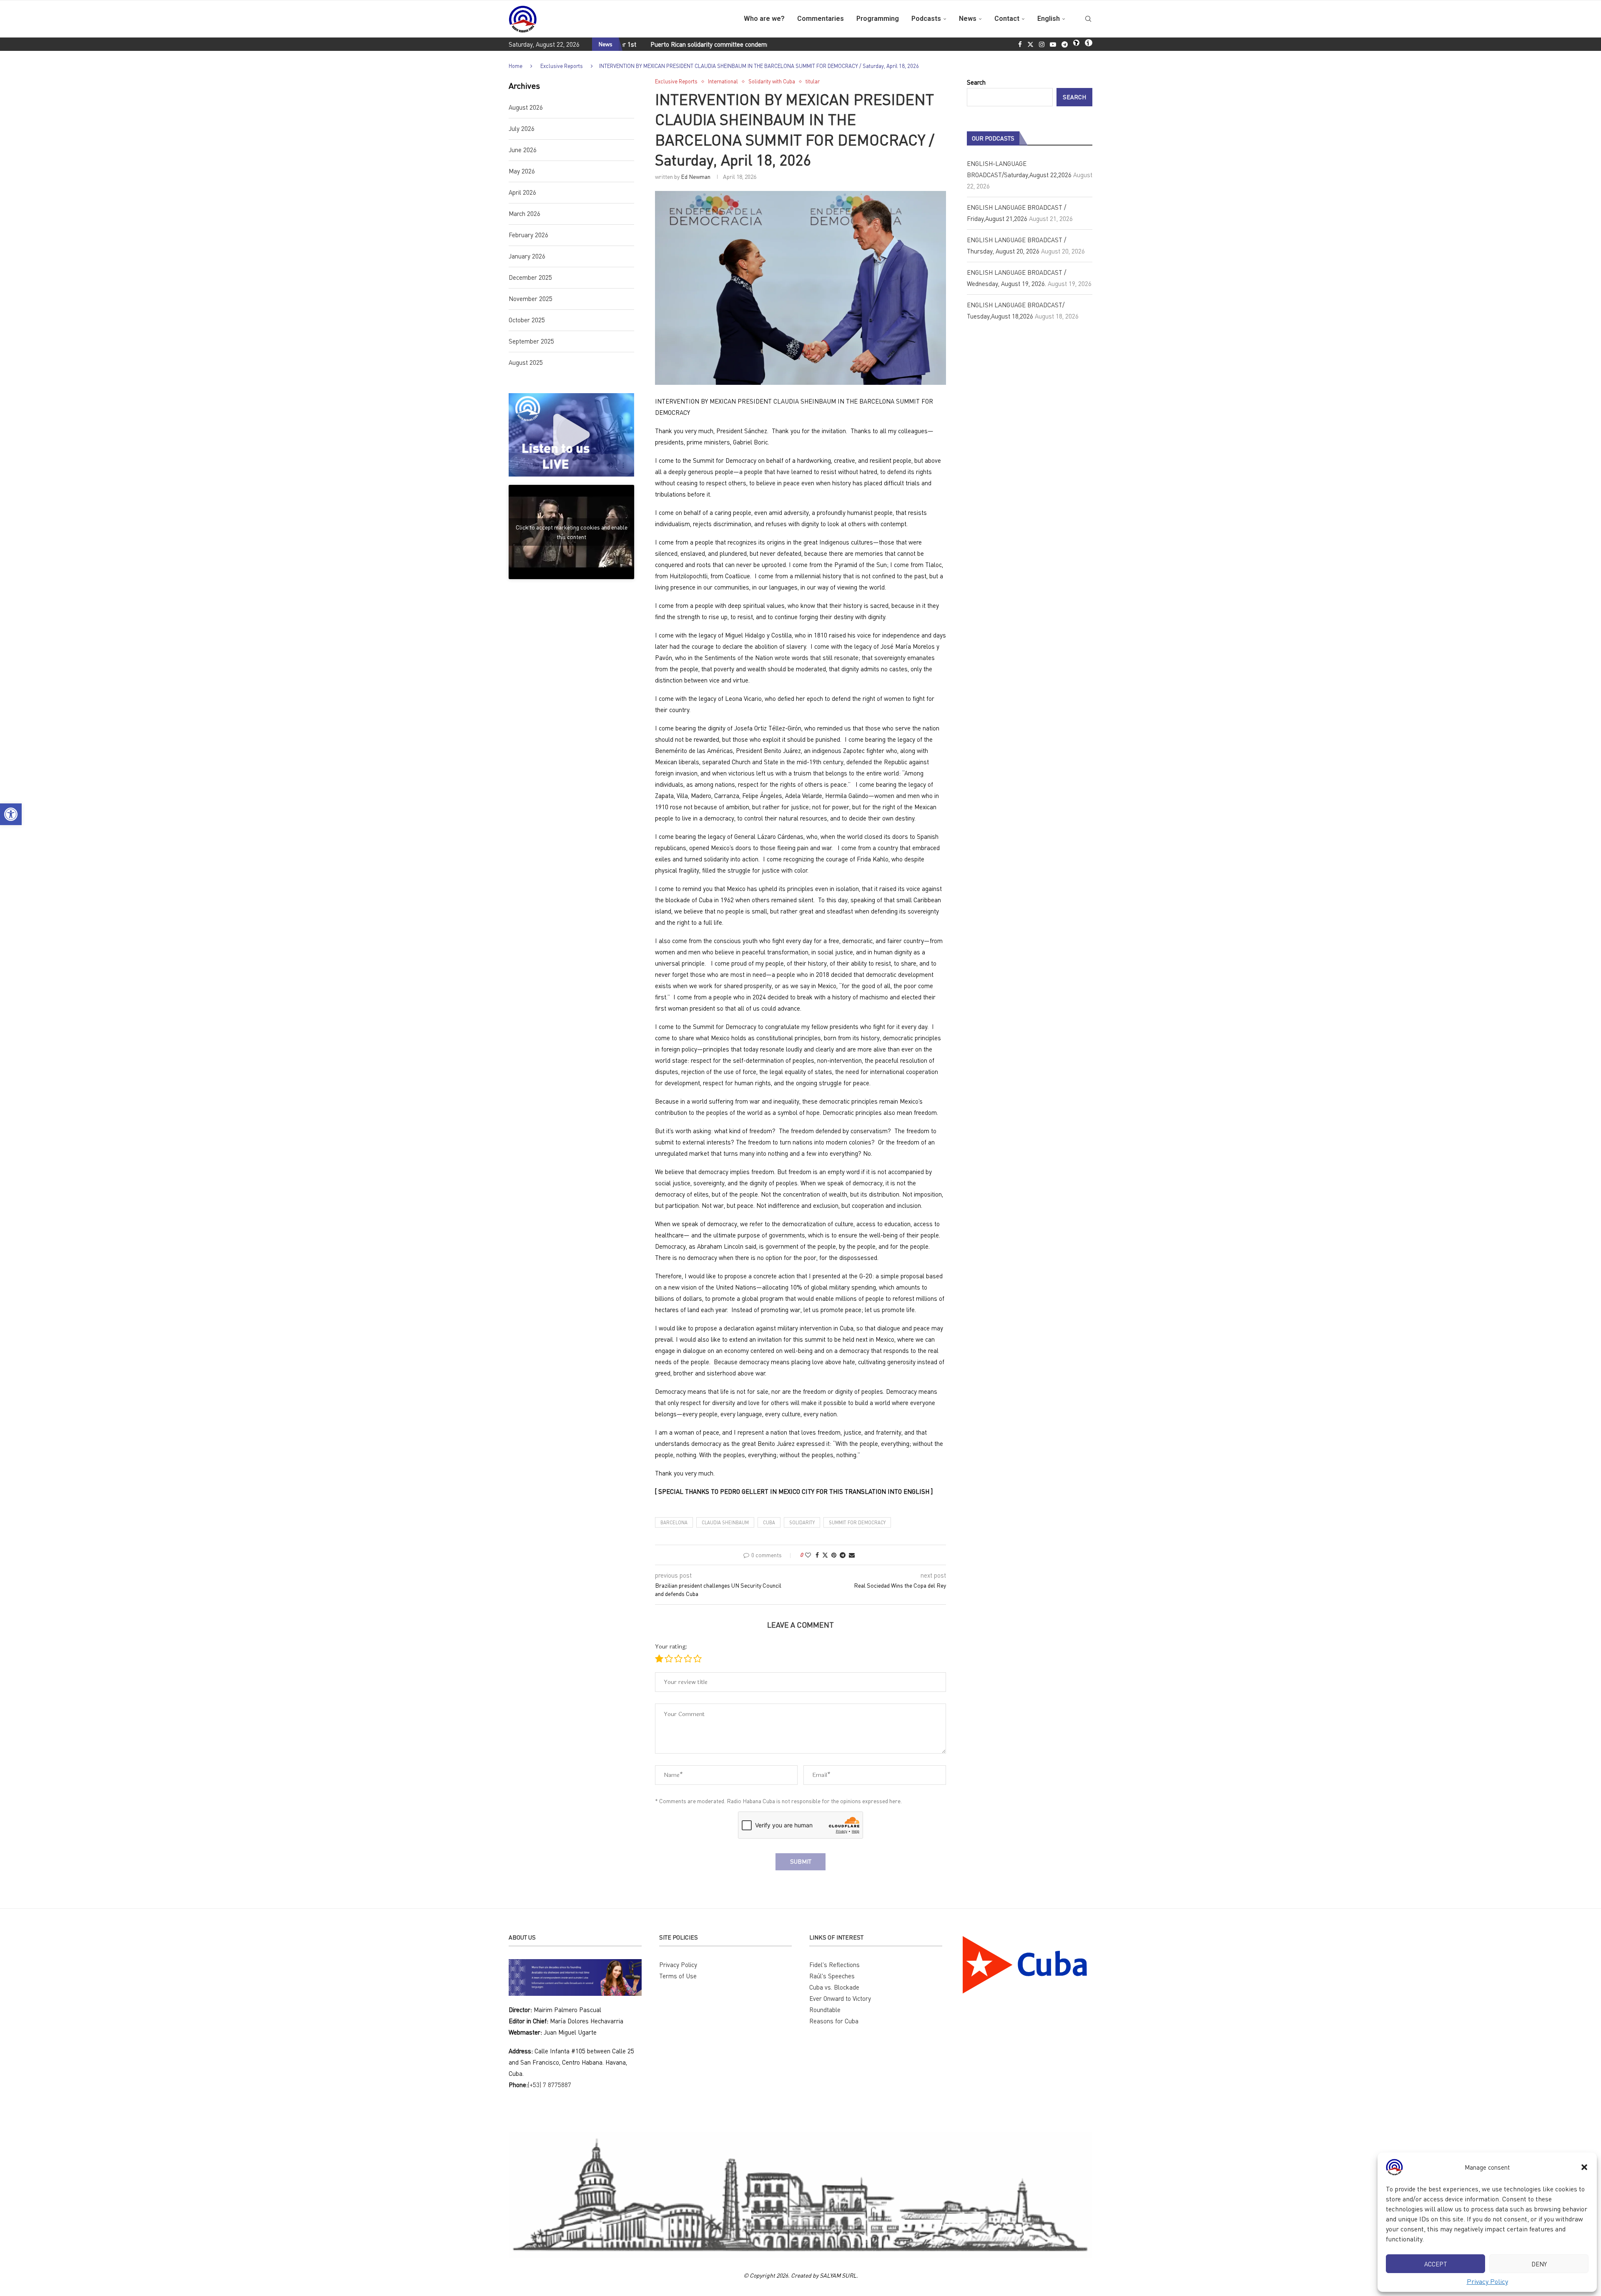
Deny (1539, 2264)
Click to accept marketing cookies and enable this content (572, 532)
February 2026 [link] (528, 235)
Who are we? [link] (764, 19)
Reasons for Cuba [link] (834, 2021)
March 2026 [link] (524, 213)
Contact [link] (1007, 19)
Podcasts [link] (926, 19)
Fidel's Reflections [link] (834, 1965)
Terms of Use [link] (678, 1976)
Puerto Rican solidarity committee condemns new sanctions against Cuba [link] (643, 44)
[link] (11, 814)
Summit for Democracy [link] (857, 1522)
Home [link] (516, 66)
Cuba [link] (769, 1522)
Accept (1436, 2264)
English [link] (1049, 19)
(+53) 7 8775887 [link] (550, 2085)
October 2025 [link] (527, 320)
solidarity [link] (802, 1522)
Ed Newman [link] (696, 177)
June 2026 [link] (523, 150)
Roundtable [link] (825, 2010)
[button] (1584, 2167)
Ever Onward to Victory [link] (840, 1998)
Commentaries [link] (821, 19)
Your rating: (671, 1647)
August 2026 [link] (526, 107)
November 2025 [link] (531, 299)
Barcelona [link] (674, 1522)
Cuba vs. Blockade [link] (834, 1987)
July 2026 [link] (522, 128)
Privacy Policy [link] (1487, 2281)
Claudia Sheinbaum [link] (725, 1522)
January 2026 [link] (527, 256)
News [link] (968, 19)
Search (976, 82)
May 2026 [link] (522, 171)
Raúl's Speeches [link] (832, 1976)
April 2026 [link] (522, 192)
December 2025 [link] (530, 277)
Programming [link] (878, 19)
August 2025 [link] (526, 362)
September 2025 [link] (531, 341)
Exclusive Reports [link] (562, 66)
